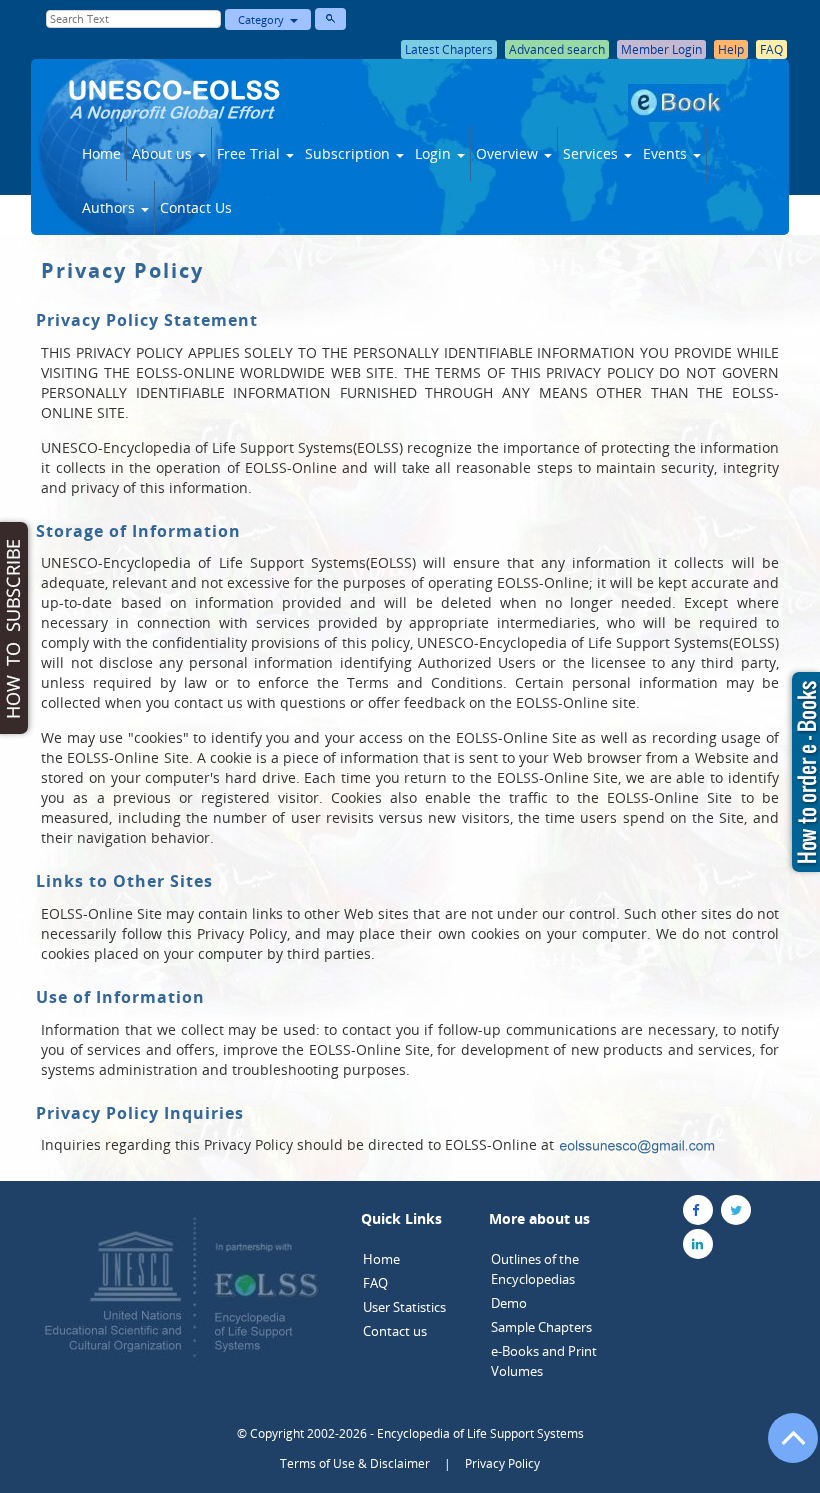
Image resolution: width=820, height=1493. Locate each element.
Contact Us (196, 207)
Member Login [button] (661, 49)
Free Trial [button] (250, 153)
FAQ (375, 1283)
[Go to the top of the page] (784, 1448)
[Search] (330, 19)
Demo (509, 1303)
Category (264, 19)
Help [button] (731, 49)
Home (101, 153)
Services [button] (592, 153)
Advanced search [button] (557, 49)
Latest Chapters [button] (449, 49)
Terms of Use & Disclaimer (355, 1463)
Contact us (395, 1331)
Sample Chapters (541, 1327)
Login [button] (435, 153)
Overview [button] (509, 153)
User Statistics (404, 1307)
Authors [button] (110, 207)
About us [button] (164, 153)
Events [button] (667, 153)
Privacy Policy (502, 1463)
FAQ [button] (771, 49)
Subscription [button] (349, 153)
